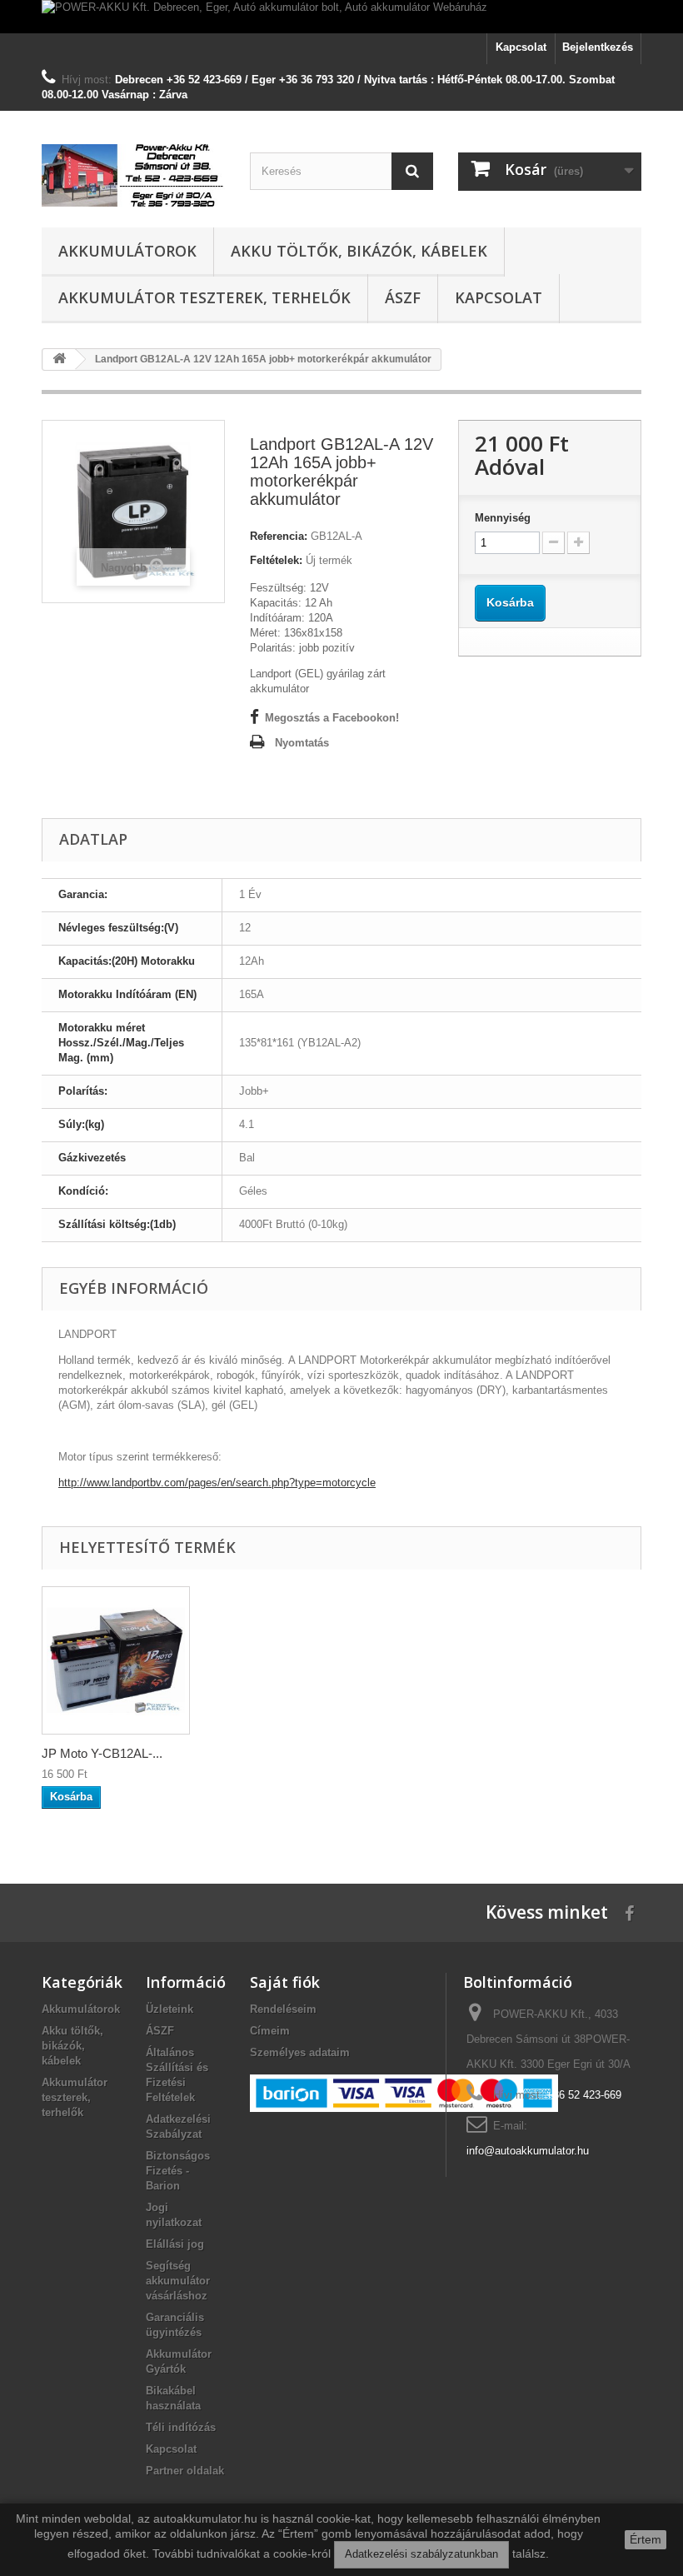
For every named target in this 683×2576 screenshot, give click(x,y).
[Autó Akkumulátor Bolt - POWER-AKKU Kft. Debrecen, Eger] (133, 175)
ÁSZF (403, 297)
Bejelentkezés (598, 47)
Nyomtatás (302, 743)
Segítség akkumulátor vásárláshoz (178, 2281)
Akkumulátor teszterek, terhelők (204, 297)
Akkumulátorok (127, 251)
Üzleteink (170, 2009)
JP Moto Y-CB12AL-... (102, 1753)
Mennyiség (503, 518)
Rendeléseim (283, 2009)
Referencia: (279, 536)
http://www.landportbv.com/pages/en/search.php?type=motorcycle (217, 1483)
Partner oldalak (185, 2471)
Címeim (270, 2031)
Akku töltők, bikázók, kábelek (359, 251)
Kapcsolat (521, 47)
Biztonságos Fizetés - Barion (178, 2171)
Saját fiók (285, 1982)
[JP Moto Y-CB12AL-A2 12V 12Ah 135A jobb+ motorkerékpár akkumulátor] (116, 1660)
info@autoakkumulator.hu (528, 2151)
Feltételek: (276, 560)
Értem (646, 2539)
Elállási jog (175, 2244)
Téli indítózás (181, 2427)
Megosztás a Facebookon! (332, 718)
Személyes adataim (300, 2052)
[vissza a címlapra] (59, 359)
